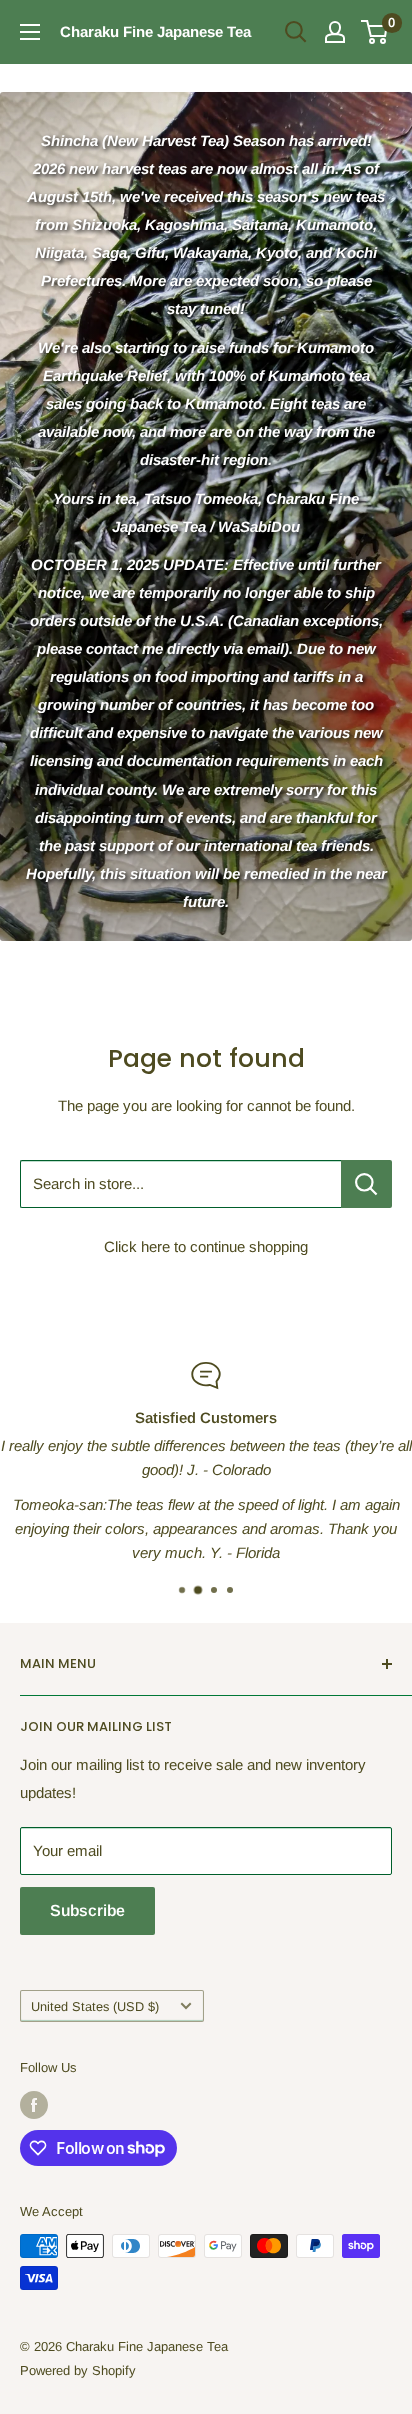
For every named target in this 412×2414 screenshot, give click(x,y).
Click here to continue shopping (206, 1246)
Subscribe (87, 1910)
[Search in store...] (366, 1184)
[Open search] (296, 32)
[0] (375, 32)
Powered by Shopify (78, 2370)
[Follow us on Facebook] (34, 2105)
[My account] (335, 32)
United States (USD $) (95, 2006)
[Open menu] (30, 32)
